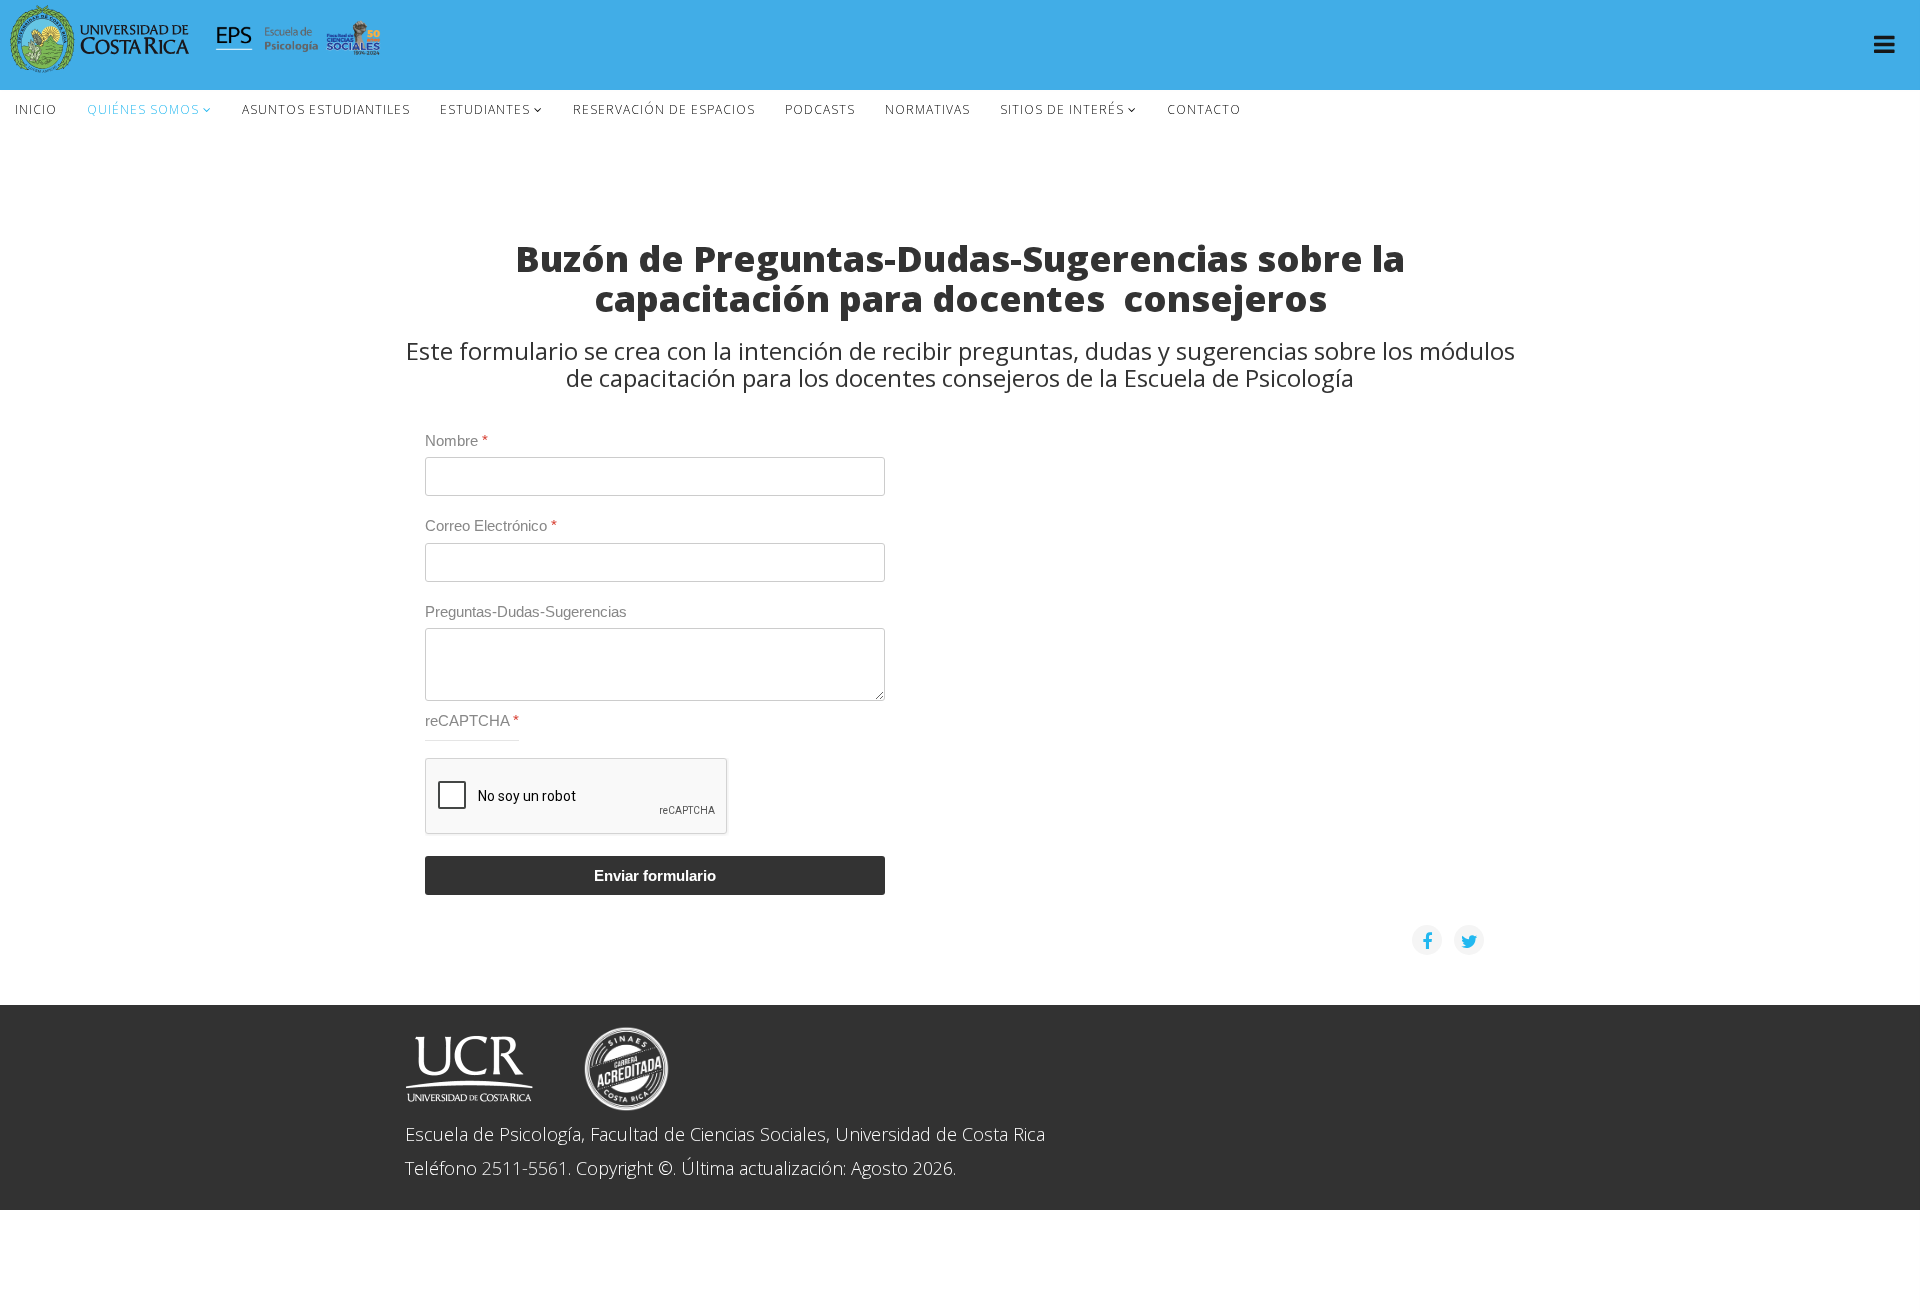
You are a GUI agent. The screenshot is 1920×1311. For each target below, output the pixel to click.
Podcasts (820, 109)
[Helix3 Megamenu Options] (1884, 46)
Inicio (36, 109)
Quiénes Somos (143, 109)
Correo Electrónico (491, 525)
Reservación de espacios (664, 109)
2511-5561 (525, 1168)
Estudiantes (485, 109)
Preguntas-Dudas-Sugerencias (526, 611)
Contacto (1204, 109)
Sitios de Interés (1062, 109)
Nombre (456, 440)
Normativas (927, 109)
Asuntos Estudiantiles (326, 109)
